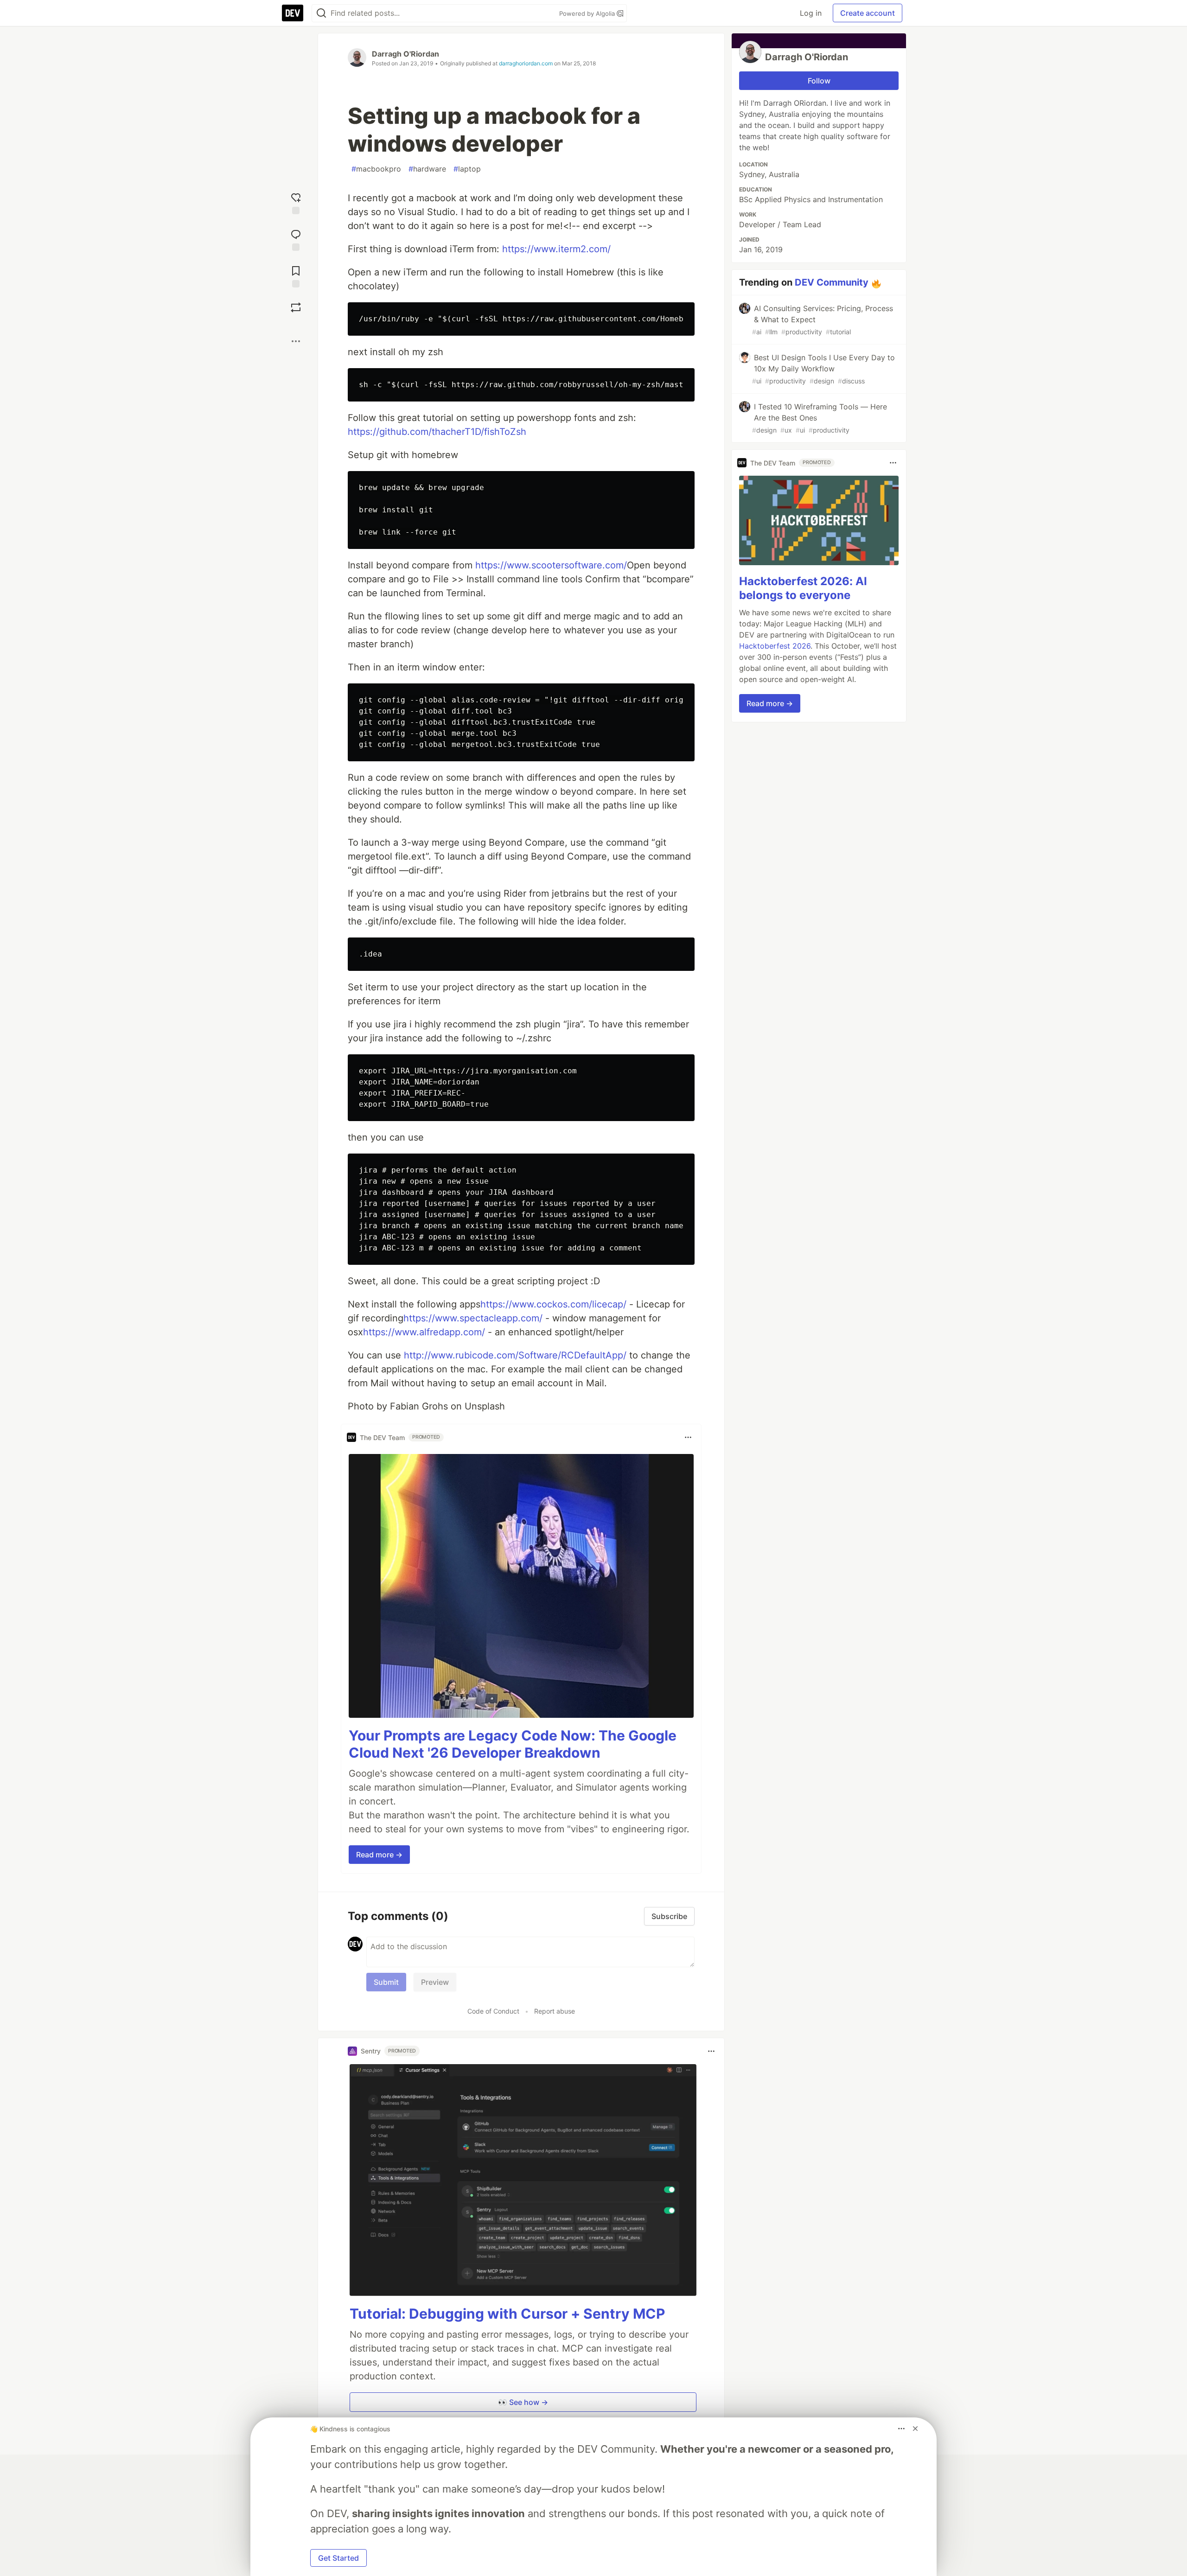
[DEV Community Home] (293, 13)
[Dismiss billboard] (915, 2429)
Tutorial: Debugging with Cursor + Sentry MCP (507, 2314)
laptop (467, 169)
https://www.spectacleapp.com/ (473, 1318)
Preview (435, 1982)
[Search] (321, 13)
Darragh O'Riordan (405, 54)
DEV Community (832, 282)
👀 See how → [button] (523, 2402)
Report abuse (555, 2011)
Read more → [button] (379, 1855)
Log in (811, 13)
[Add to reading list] (296, 276)
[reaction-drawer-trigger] (296, 202)
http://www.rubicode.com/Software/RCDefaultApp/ (515, 1355)
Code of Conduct (493, 2011)
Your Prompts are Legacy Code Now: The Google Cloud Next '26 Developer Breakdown (513, 1744)
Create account (868, 13)
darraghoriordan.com (526, 63)
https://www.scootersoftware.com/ (551, 565)
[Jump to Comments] (296, 239)
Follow (819, 81)
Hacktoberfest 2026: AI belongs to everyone (803, 588)
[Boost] (296, 307)
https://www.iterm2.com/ (556, 249)
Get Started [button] (338, 2558)
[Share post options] (296, 341)
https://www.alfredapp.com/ (424, 1332)
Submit (386, 1982)
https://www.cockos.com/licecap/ (553, 1304)
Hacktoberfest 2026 (775, 646)
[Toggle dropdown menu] (688, 1437)
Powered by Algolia (588, 13)
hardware (427, 169)
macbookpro (376, 169)
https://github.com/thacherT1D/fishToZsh (437, 432)
